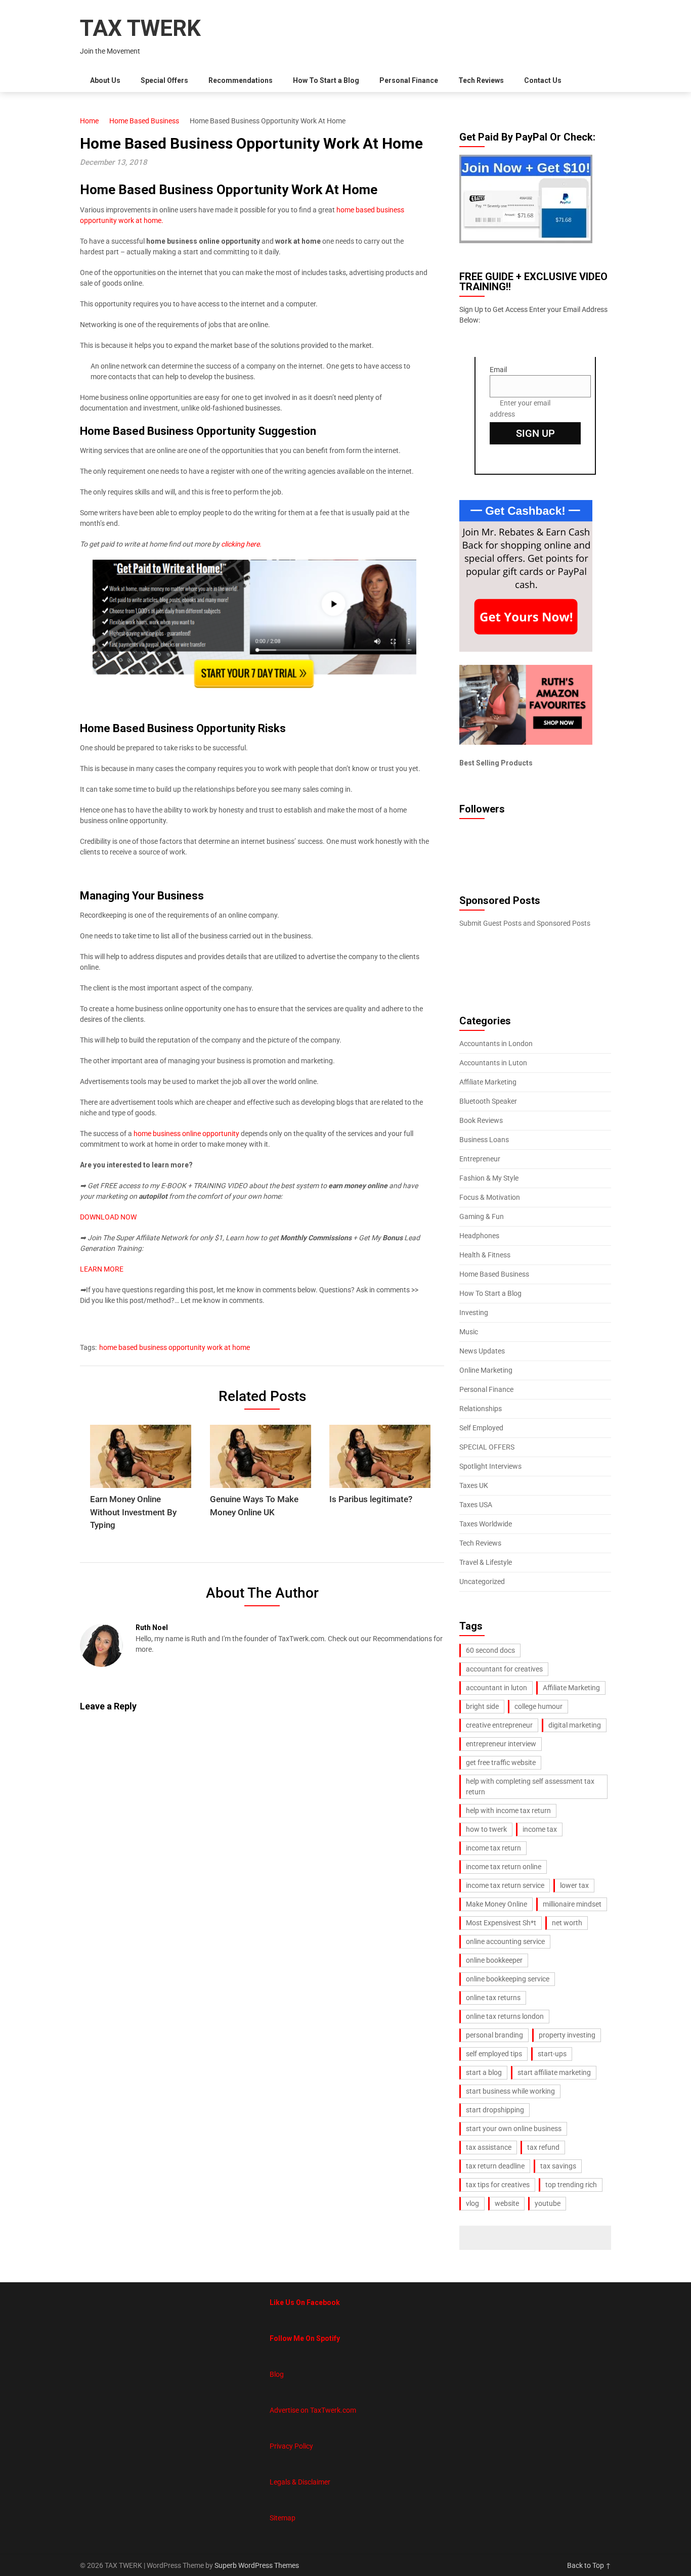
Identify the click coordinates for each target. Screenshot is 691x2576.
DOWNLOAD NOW (108, 1217)
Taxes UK (474, 1485)
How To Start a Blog (326, 80)
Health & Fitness (485, 1255)
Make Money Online (496, 1904)
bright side (482, 1706)
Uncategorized (482, 1581)
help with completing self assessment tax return (530, 1787)
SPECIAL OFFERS (487, 1447)
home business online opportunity (186, 1134)
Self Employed (481, 1428)
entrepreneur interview (501, 1744)
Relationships (481, 1409)
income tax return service (505, 1885)
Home (89, 121)
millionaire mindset (572, 1904)
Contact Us (543, 80)
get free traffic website (501, 1762)
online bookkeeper (494, 1960)
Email (498, 370)
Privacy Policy (291, 2446)
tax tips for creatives (498, 2185)
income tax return (493, 1848)
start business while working (510, 2091)
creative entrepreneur (499, 1725)
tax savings (558, 2166)
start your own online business (514, 2129)
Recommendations (241, 80)
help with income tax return (508, 1811)
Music (469, 1332)
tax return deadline (495, 2166)
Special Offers (164, 80)
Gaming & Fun (482, 1216)
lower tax (574, 1885)
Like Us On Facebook (305, 2302)
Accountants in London (496, 1044)
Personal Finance (409, 80)
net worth (567, 1923)
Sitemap (283, 2518)
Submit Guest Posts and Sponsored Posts (525, 923)
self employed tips (494, 2054)
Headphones (479, 1236)
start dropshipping (495, 2110)
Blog (277, 2374)
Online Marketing (486, 1370)
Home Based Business (144, 121)
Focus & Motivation (490, 1197)
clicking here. (241, 544)
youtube (548, 2203)
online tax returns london (505, 2016)
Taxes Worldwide (486, 1524)
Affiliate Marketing (488, 1082)
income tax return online (504, 1867)
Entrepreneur (480, 1159)
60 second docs (490, 1650)
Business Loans (484, 1140)
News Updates (482, 1351)
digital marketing (575, 1725)
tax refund (543, 2147)
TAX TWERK (140, 28)
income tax (540, 1829)
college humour (538, 1706)
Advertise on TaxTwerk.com (313, 2410)
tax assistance (489, 2147)
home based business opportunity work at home (175, 1347)
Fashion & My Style (489, 1178)
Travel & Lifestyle (486, 1562)
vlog (472, 2203)
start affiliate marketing (554, 2072)
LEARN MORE (102, 1269)
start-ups (552, 2054)
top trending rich (571, 2185)
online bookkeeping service (508, 1979)
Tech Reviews (481, 80)
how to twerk (486, 1829)
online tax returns (493, 1998)
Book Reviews (481, 1120)
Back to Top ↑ (589, 2565)
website (507, 2203)
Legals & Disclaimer (300, 2482)
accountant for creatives (504, 1669)
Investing (474, 1313)
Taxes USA (476, 1505)
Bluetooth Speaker (488, 1101)
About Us (105, 80)
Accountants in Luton (493, 1063)
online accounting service (505, 1941)
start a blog (484, 2072)
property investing (567, 2035)
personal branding (494, 2035)
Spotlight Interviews (490, 1466)
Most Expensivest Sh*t (501, 1923)
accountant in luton (496, 1688)
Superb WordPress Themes (257, 2565)
